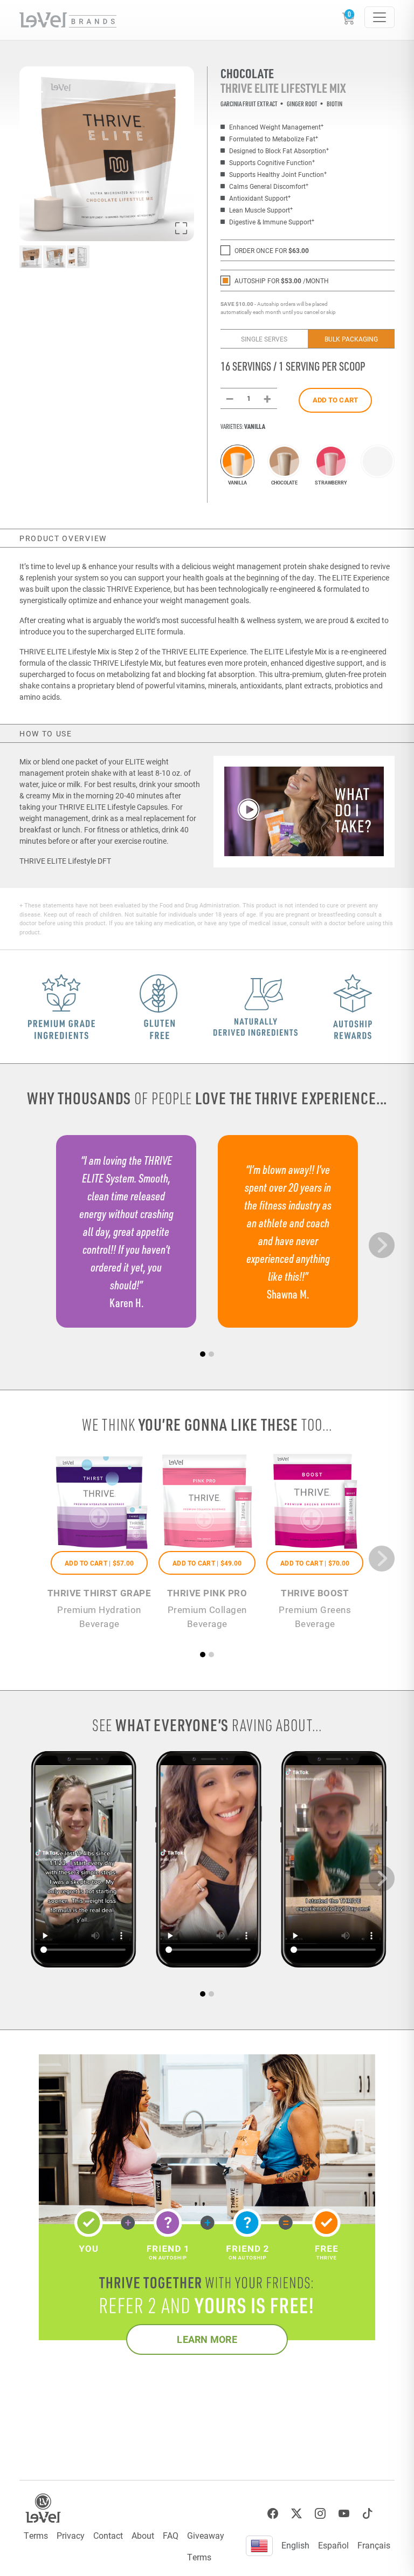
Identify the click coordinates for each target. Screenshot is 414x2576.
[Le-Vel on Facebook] (273, 2514)
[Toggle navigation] (379, 17)
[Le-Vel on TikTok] (368, 2514)
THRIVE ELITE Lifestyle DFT (65, 861)
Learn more (207, 2339)
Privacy (71, 2535)
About (143, 2535)
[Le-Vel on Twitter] (296, 2514)
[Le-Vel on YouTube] (344, 2514)
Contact (108, 2535)
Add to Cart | (99, 1563)
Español (333, 2545)
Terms (36, 2535)
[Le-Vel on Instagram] (320, 2514)
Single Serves (264, 339)
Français (374, 2545)
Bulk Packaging (351, 339)
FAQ (171, 2535)
